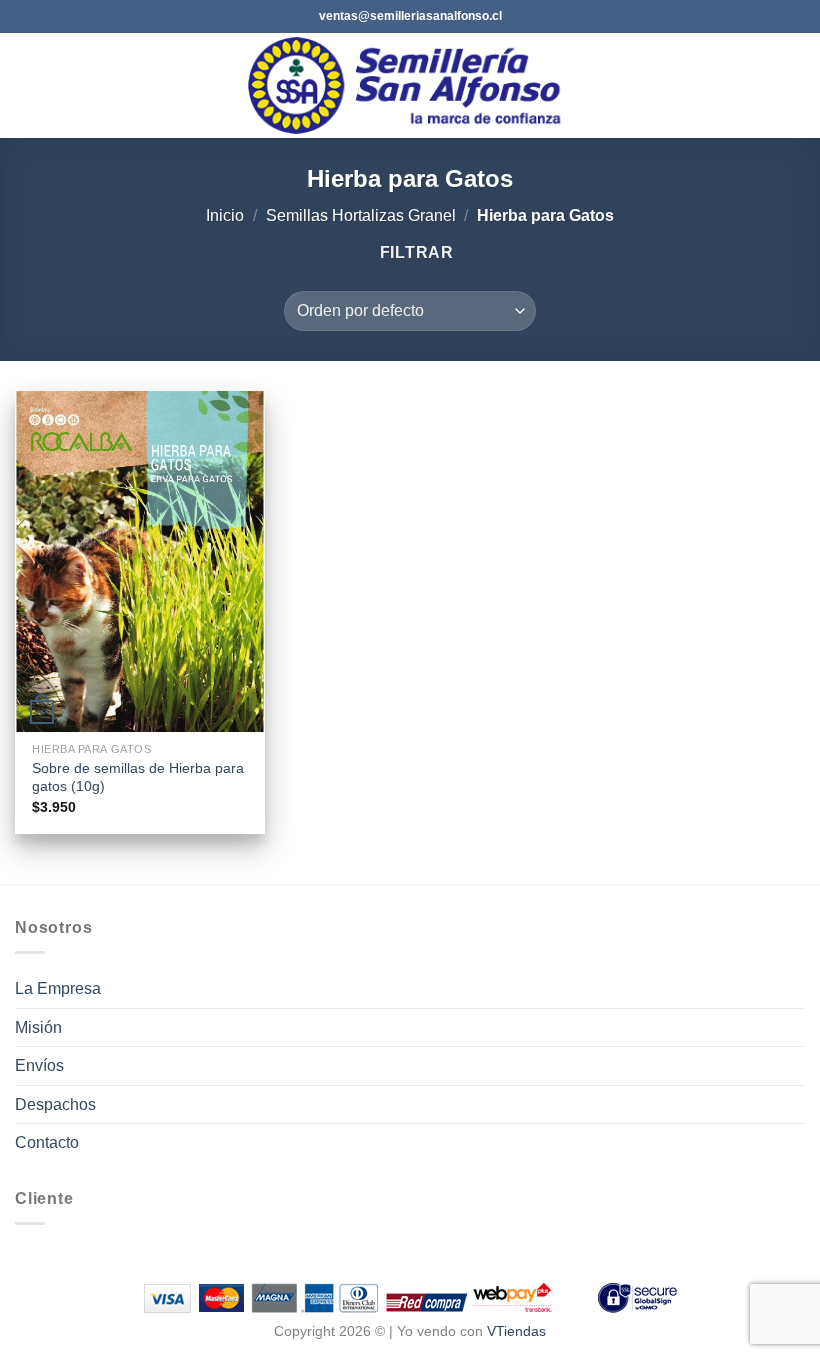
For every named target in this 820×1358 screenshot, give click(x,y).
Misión (38, 1027)
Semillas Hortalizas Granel (361, 215)
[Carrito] (795, 86)
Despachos (55, 1104)
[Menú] (27, 85)
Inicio (225, 215)
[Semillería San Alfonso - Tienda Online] (410, 85)
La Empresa (58, 988)
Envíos (39, 1065)
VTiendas (516, 1331)
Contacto (47, 1142)
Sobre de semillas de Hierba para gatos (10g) (138, 777)
